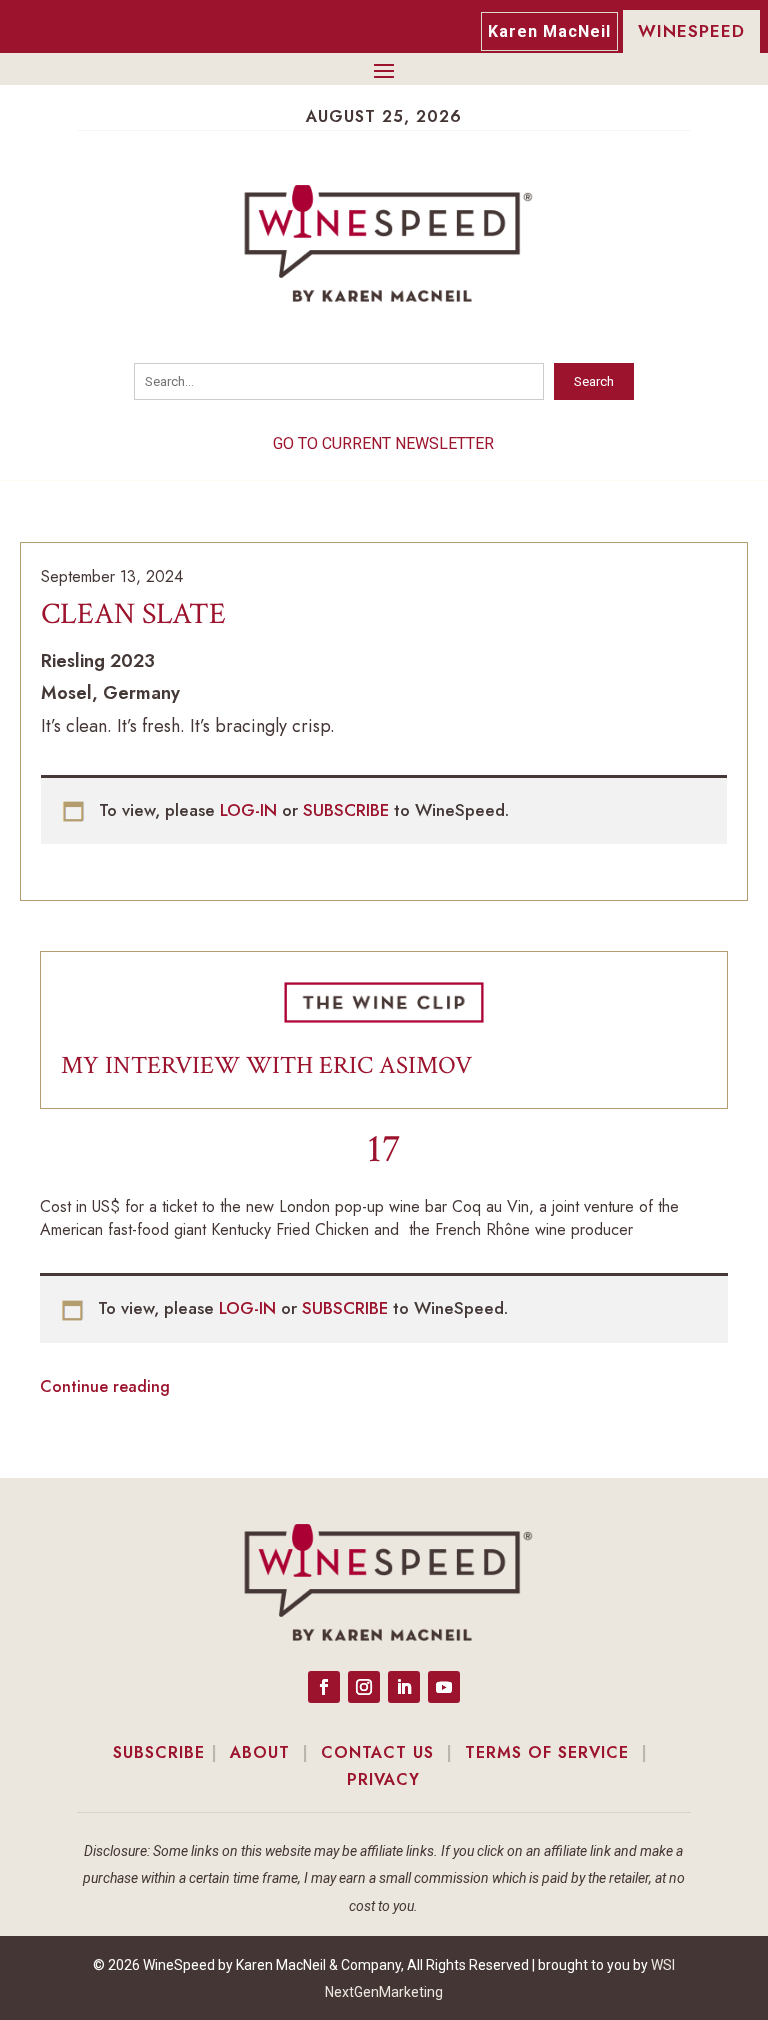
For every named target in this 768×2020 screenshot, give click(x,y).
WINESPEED (691, 31)
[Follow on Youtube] (444, 1687)
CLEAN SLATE (133, 614)
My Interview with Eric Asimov (266, 1065)
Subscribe (159, 1752)
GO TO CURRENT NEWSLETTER (383, 443)
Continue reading (105, 1386)
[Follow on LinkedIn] (404, 1687)
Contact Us (377, 1752)
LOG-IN (251, 810)
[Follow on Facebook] (324, 1687)
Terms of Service (547, 1752)
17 (384, 1149)
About (260, 1752)
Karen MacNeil (549, 31)
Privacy (383, 1779)
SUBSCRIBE (348, 810)
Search (594, 381)
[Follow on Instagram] (364, 1687)
